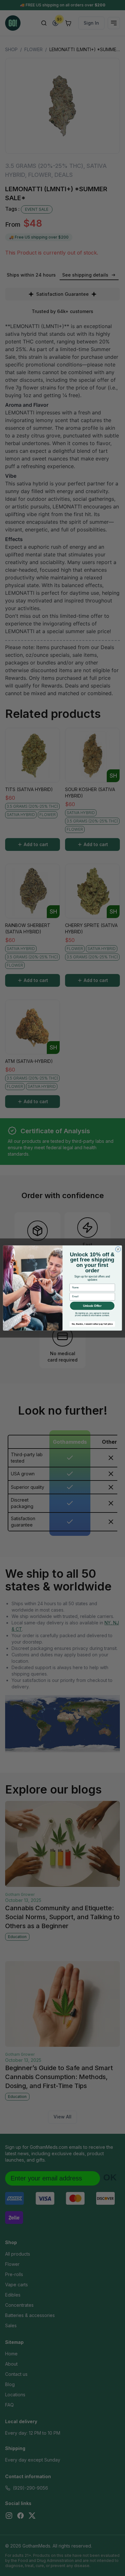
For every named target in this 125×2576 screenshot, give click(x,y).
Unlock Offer (92, 1306)
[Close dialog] (118, 1249)
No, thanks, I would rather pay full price (92, 1324)
